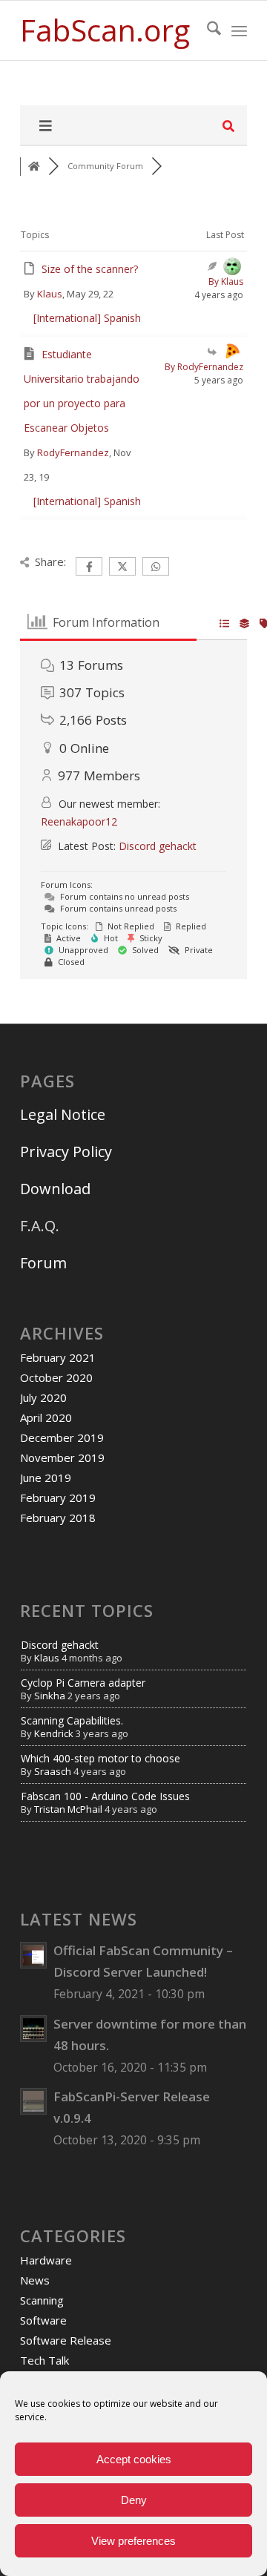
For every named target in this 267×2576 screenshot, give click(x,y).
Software (43, 2320)
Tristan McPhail (68, 1809)
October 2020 (56, 1377)
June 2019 (46, 1478)
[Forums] (34, 167)
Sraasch (53, 1771)
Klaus (50, 294)
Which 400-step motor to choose (100, 1758)
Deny (134, 2500)
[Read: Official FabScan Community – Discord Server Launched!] (33, 1955)
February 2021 (58, 1357)
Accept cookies (134, 2459)
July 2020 (43, 1397)
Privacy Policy (66, 1152)
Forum (43, 1263)
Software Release (66, 2340)
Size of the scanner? (90, 269)
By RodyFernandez (204, 367)
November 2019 (62, 1457)
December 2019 (62, 1437)
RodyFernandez (73, 452)
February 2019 (58, 1498)
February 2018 (58, 1518)
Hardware (46, 2260)
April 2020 (46, 1417)
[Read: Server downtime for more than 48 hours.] (33, 2029)
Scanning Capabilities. (72, 1720)
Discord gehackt (158, 846)
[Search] (207, 30)
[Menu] (239, 30)
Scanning (42, 2300)
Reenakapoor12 (79, 821)
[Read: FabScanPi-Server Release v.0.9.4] (33, 2101)
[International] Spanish (87, 318)
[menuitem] (207, 30)
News (35, 2280)
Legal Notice (65, 1114)
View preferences (133, 2541)
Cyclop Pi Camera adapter (83, 1683)
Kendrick (54, 1733)
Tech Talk (44, 2360)
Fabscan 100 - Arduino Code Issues (105, 1796)
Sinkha (50, 1696)
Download (55, 1189)
